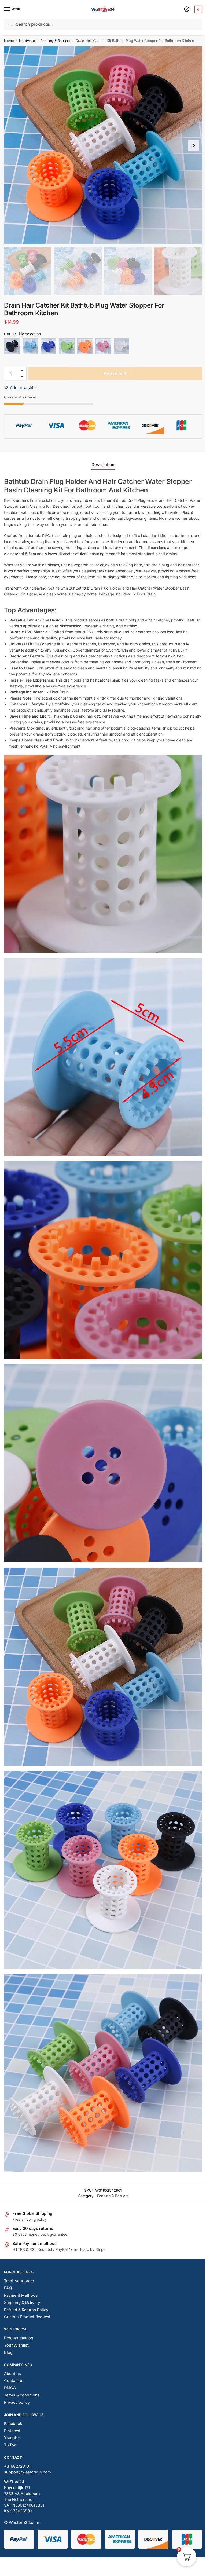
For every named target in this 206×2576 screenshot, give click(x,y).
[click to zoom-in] (103, 145)
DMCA (10, 2388)
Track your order (19, 2281)
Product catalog (19, 2338)
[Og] (85, 346)
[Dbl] (49, 346)
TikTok (10, 2445)
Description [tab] (103, 465)
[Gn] (67, 346)
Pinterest (12, 2431)
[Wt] (122, 346)
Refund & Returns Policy (26, 2310)
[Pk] (103, 346)
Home (9, 41)
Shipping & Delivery (22, 2303)
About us (12, 2374)
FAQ (8, 2288)
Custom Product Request (27, 2317)
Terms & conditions (22, 2395)
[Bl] (30, 346)
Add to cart (115, 374)
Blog (8, 2352)
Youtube (12, 2438)
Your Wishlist (16, 2345)
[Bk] (12, 346)
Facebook (13, 2424)
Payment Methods (21, 2295)
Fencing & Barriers (55, 41)
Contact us (14, 2381)
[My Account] (187, 10)
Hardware (27, 41)
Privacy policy (17, 2402)
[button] (198, 9)
